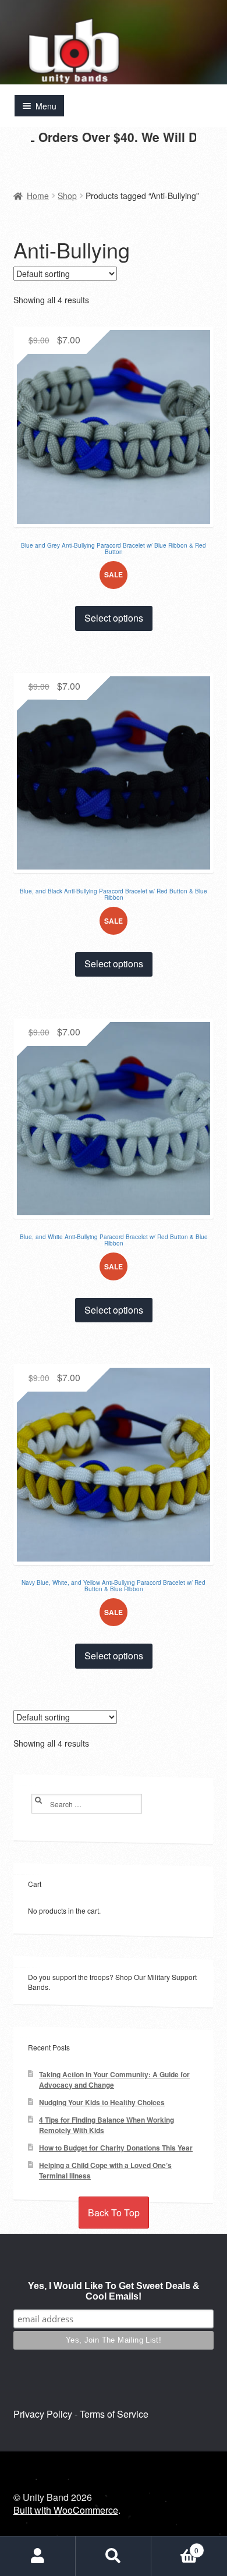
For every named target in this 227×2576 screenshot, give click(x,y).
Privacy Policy (43, 2414)
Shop (67, 196)
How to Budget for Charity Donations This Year (116, 2148)
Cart (175, 2546)
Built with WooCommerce (66, 2510)
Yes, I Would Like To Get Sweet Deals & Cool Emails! (114, 2291)
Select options (114, 618)
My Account (38, 2556)
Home (38, 196)
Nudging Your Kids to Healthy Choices (102, 2103)
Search (114, 2556)
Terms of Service (114, 2414)
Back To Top (114, 2213)
